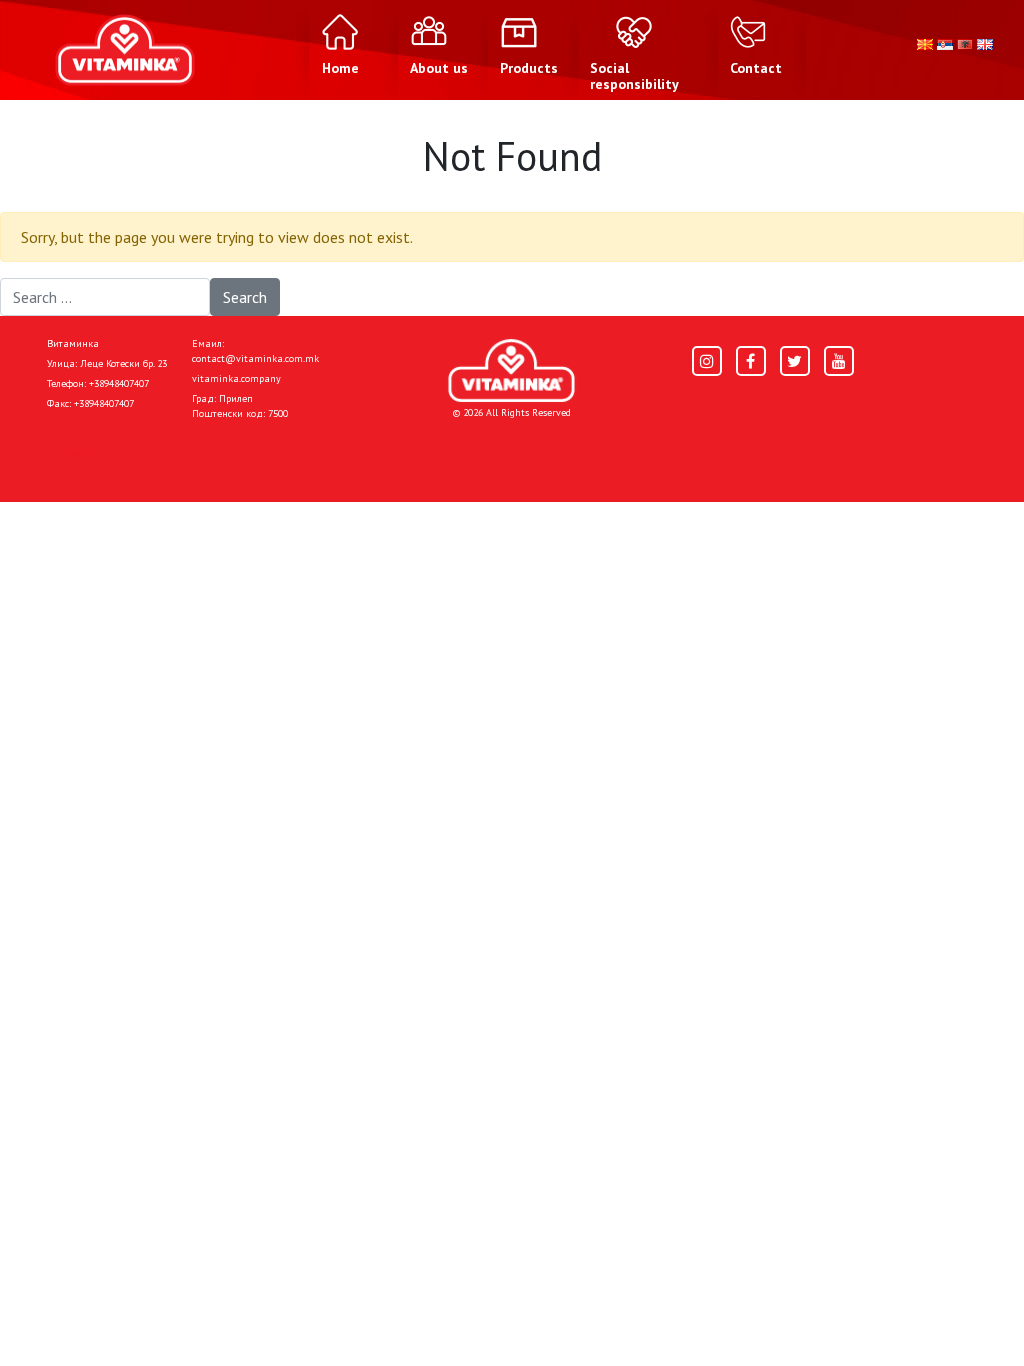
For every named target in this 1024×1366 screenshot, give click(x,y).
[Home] (511, 370)
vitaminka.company (236, 378)
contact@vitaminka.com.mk (255, 358)
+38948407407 (119, 383)
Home (67, 454)
